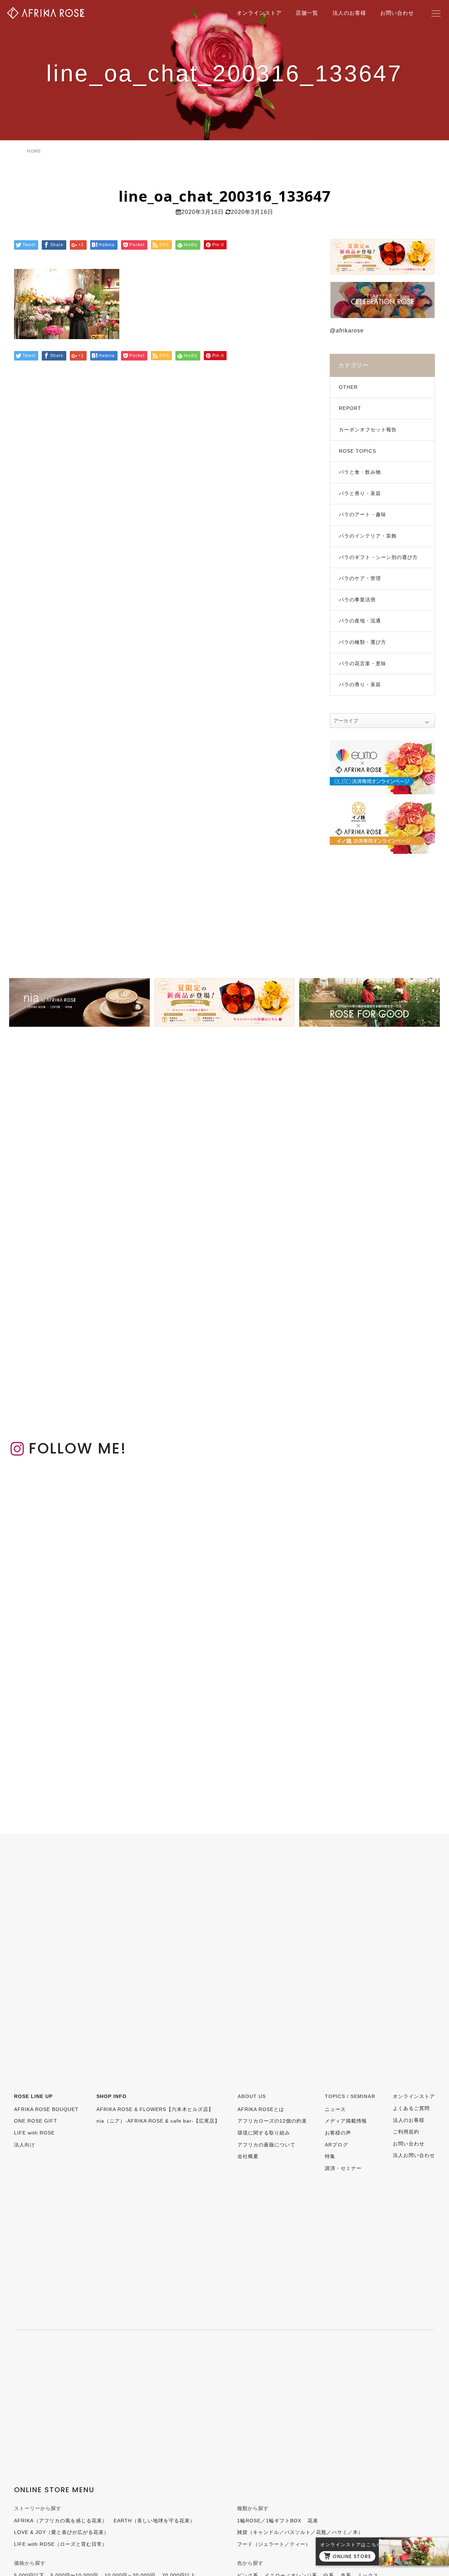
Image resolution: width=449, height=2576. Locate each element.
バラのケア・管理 (360, 578)
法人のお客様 (349, 13)
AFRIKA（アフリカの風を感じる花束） (61, 2521)
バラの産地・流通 (360, 621)
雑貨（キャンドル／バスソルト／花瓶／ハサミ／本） (300, 2532)
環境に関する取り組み (264, 2133)
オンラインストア (259, 13)
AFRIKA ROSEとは (261, 2109)
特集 (330, 2156)
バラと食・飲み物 (360, 472)
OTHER (348, 387)
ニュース (335, 2109)
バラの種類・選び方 (363, 642)
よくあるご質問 (411, 2108)
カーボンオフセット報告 (368, 430)
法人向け (25, 2145)
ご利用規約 (406, 2132)
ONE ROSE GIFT (36, 2121)
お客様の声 (338, 2133)
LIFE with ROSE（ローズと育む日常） (61, 2544)
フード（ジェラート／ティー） (274, 2544)
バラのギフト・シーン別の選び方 (378, 557)
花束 (313, 2521)
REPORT (350, 408)
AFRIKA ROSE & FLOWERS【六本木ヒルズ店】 (155, 2109)
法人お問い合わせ (414, 2155)
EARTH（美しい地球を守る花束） (154, 2521)
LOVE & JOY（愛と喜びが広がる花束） (62, 2532)
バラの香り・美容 (360, 685)
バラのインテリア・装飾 (368, 536)
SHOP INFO (112, 2096)
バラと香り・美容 (360, 493)
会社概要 (248, 2156)
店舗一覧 (307, 13)
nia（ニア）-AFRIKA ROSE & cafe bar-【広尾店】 (158, 2121)
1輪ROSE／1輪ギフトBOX (269, 2521)
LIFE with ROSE (34, 2133)
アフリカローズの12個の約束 (272, 2121)
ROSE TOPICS (357, 451)
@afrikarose (347, 331)
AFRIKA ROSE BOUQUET (46, 2109)
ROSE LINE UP (33, 2096)
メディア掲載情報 (346, 2121)
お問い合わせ (397, 13)
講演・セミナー (343, 2168)
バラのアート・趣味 (363, 514)
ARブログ (336, 2145)
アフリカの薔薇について (266, 2145)
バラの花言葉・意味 (363, 663)
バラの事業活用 (357, 600)
